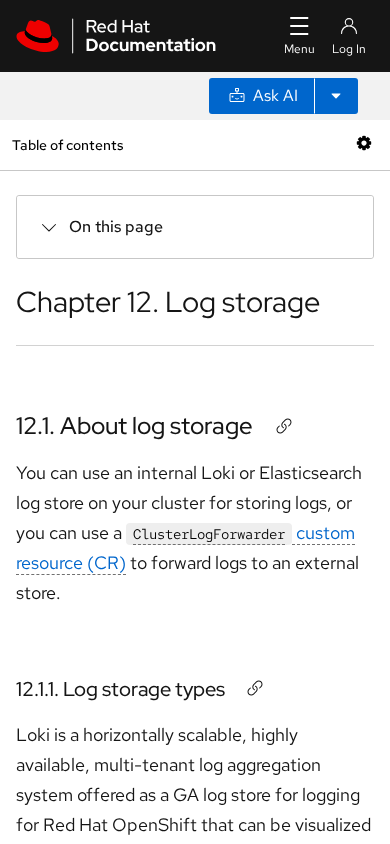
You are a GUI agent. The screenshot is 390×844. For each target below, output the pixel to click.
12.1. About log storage (134, 425)
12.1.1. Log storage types (120, 689)
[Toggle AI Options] (336, 96)
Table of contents (67, 144)
